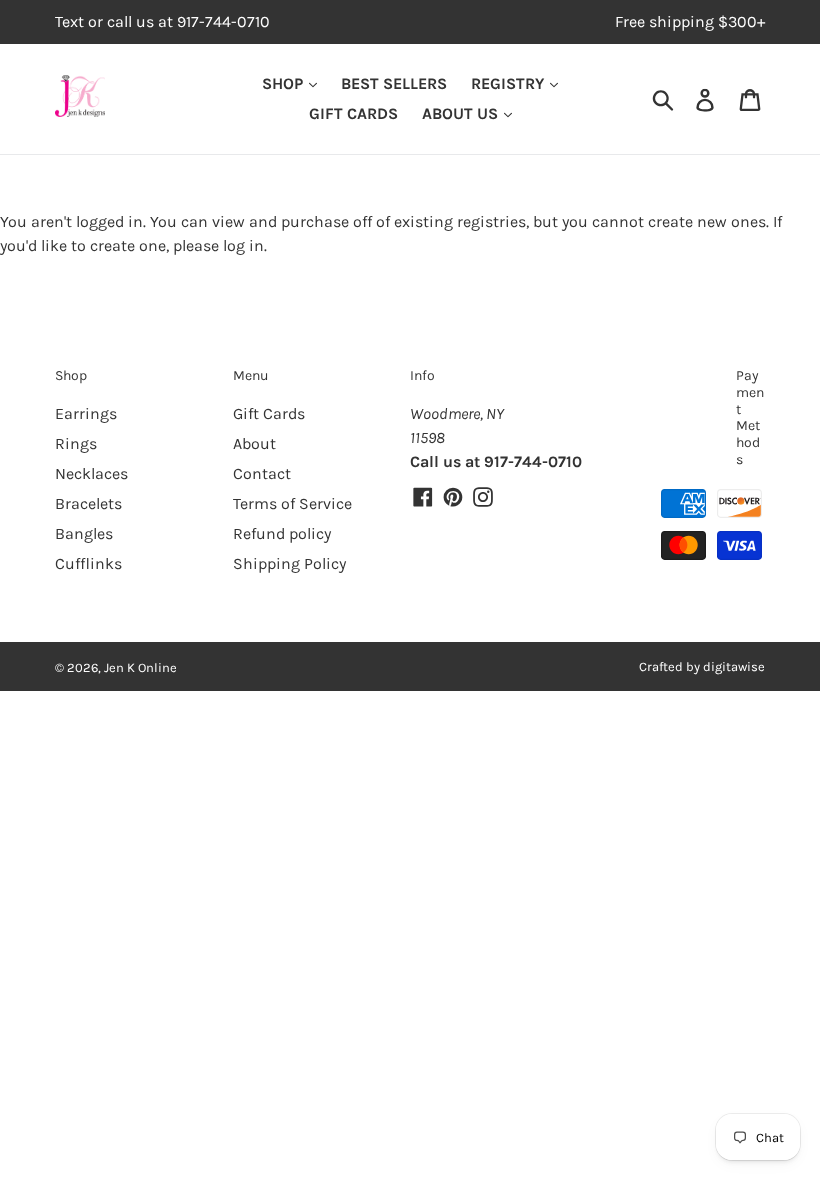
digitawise (734, 666)
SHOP (284, 83)
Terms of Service (292, 503)
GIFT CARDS (353, 113)
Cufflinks (88, 563)
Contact (262, 473)
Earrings (86, 413)
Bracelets (88, 503)
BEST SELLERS (394, 83)
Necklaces (91, 473)
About (254, 443)
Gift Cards (269, 413)
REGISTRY (509, 83)
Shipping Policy (289, 563)
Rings (76, 443)
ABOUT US (462, 113)
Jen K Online (140, 667)
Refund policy (282, 533)
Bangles (84, 533)
